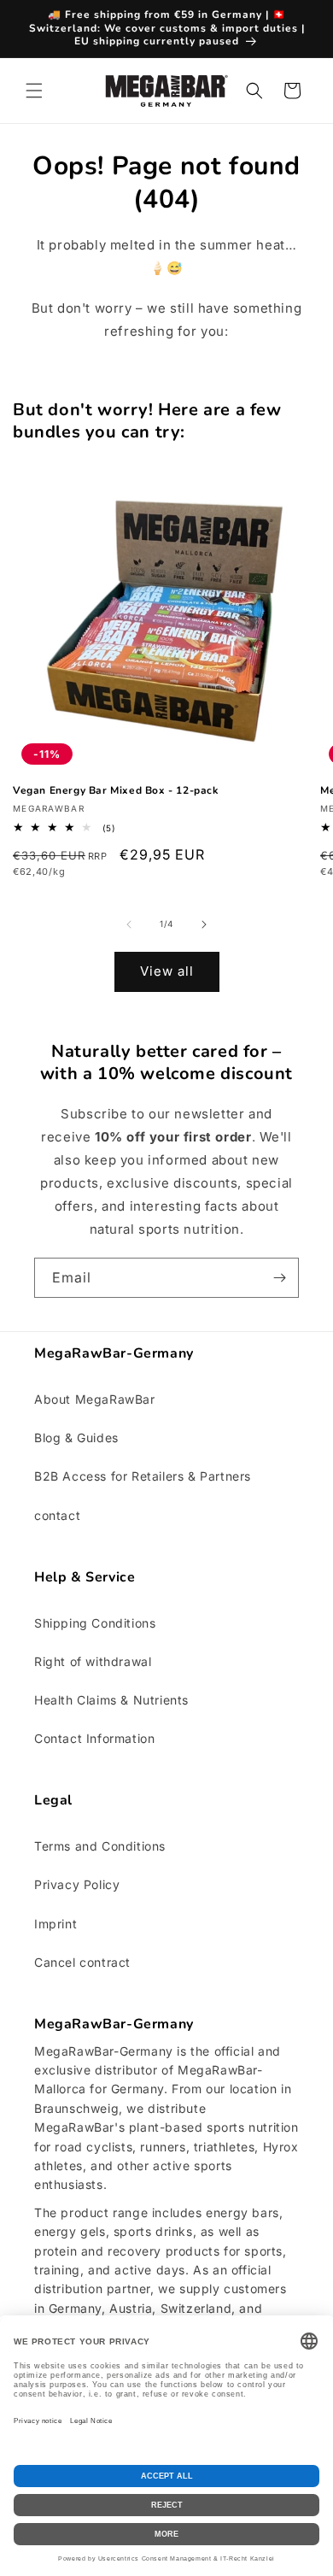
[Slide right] (204, 924)
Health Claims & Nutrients (111, 1700)
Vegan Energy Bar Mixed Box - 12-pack (116, 791)
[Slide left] (129, 924)
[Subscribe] (279, 1278)
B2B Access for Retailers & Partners (143, 1476)
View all (167, 971)
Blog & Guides (76, 1438)
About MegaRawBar (95, 1399)
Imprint (55, 1924)
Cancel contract (82, 1962)
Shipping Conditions (95, 1623)
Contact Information (94, 1738)
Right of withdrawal (93, 1661)
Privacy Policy (77, 1884)
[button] (34, 91)
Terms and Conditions (100, 1846)
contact (57, 1515)
